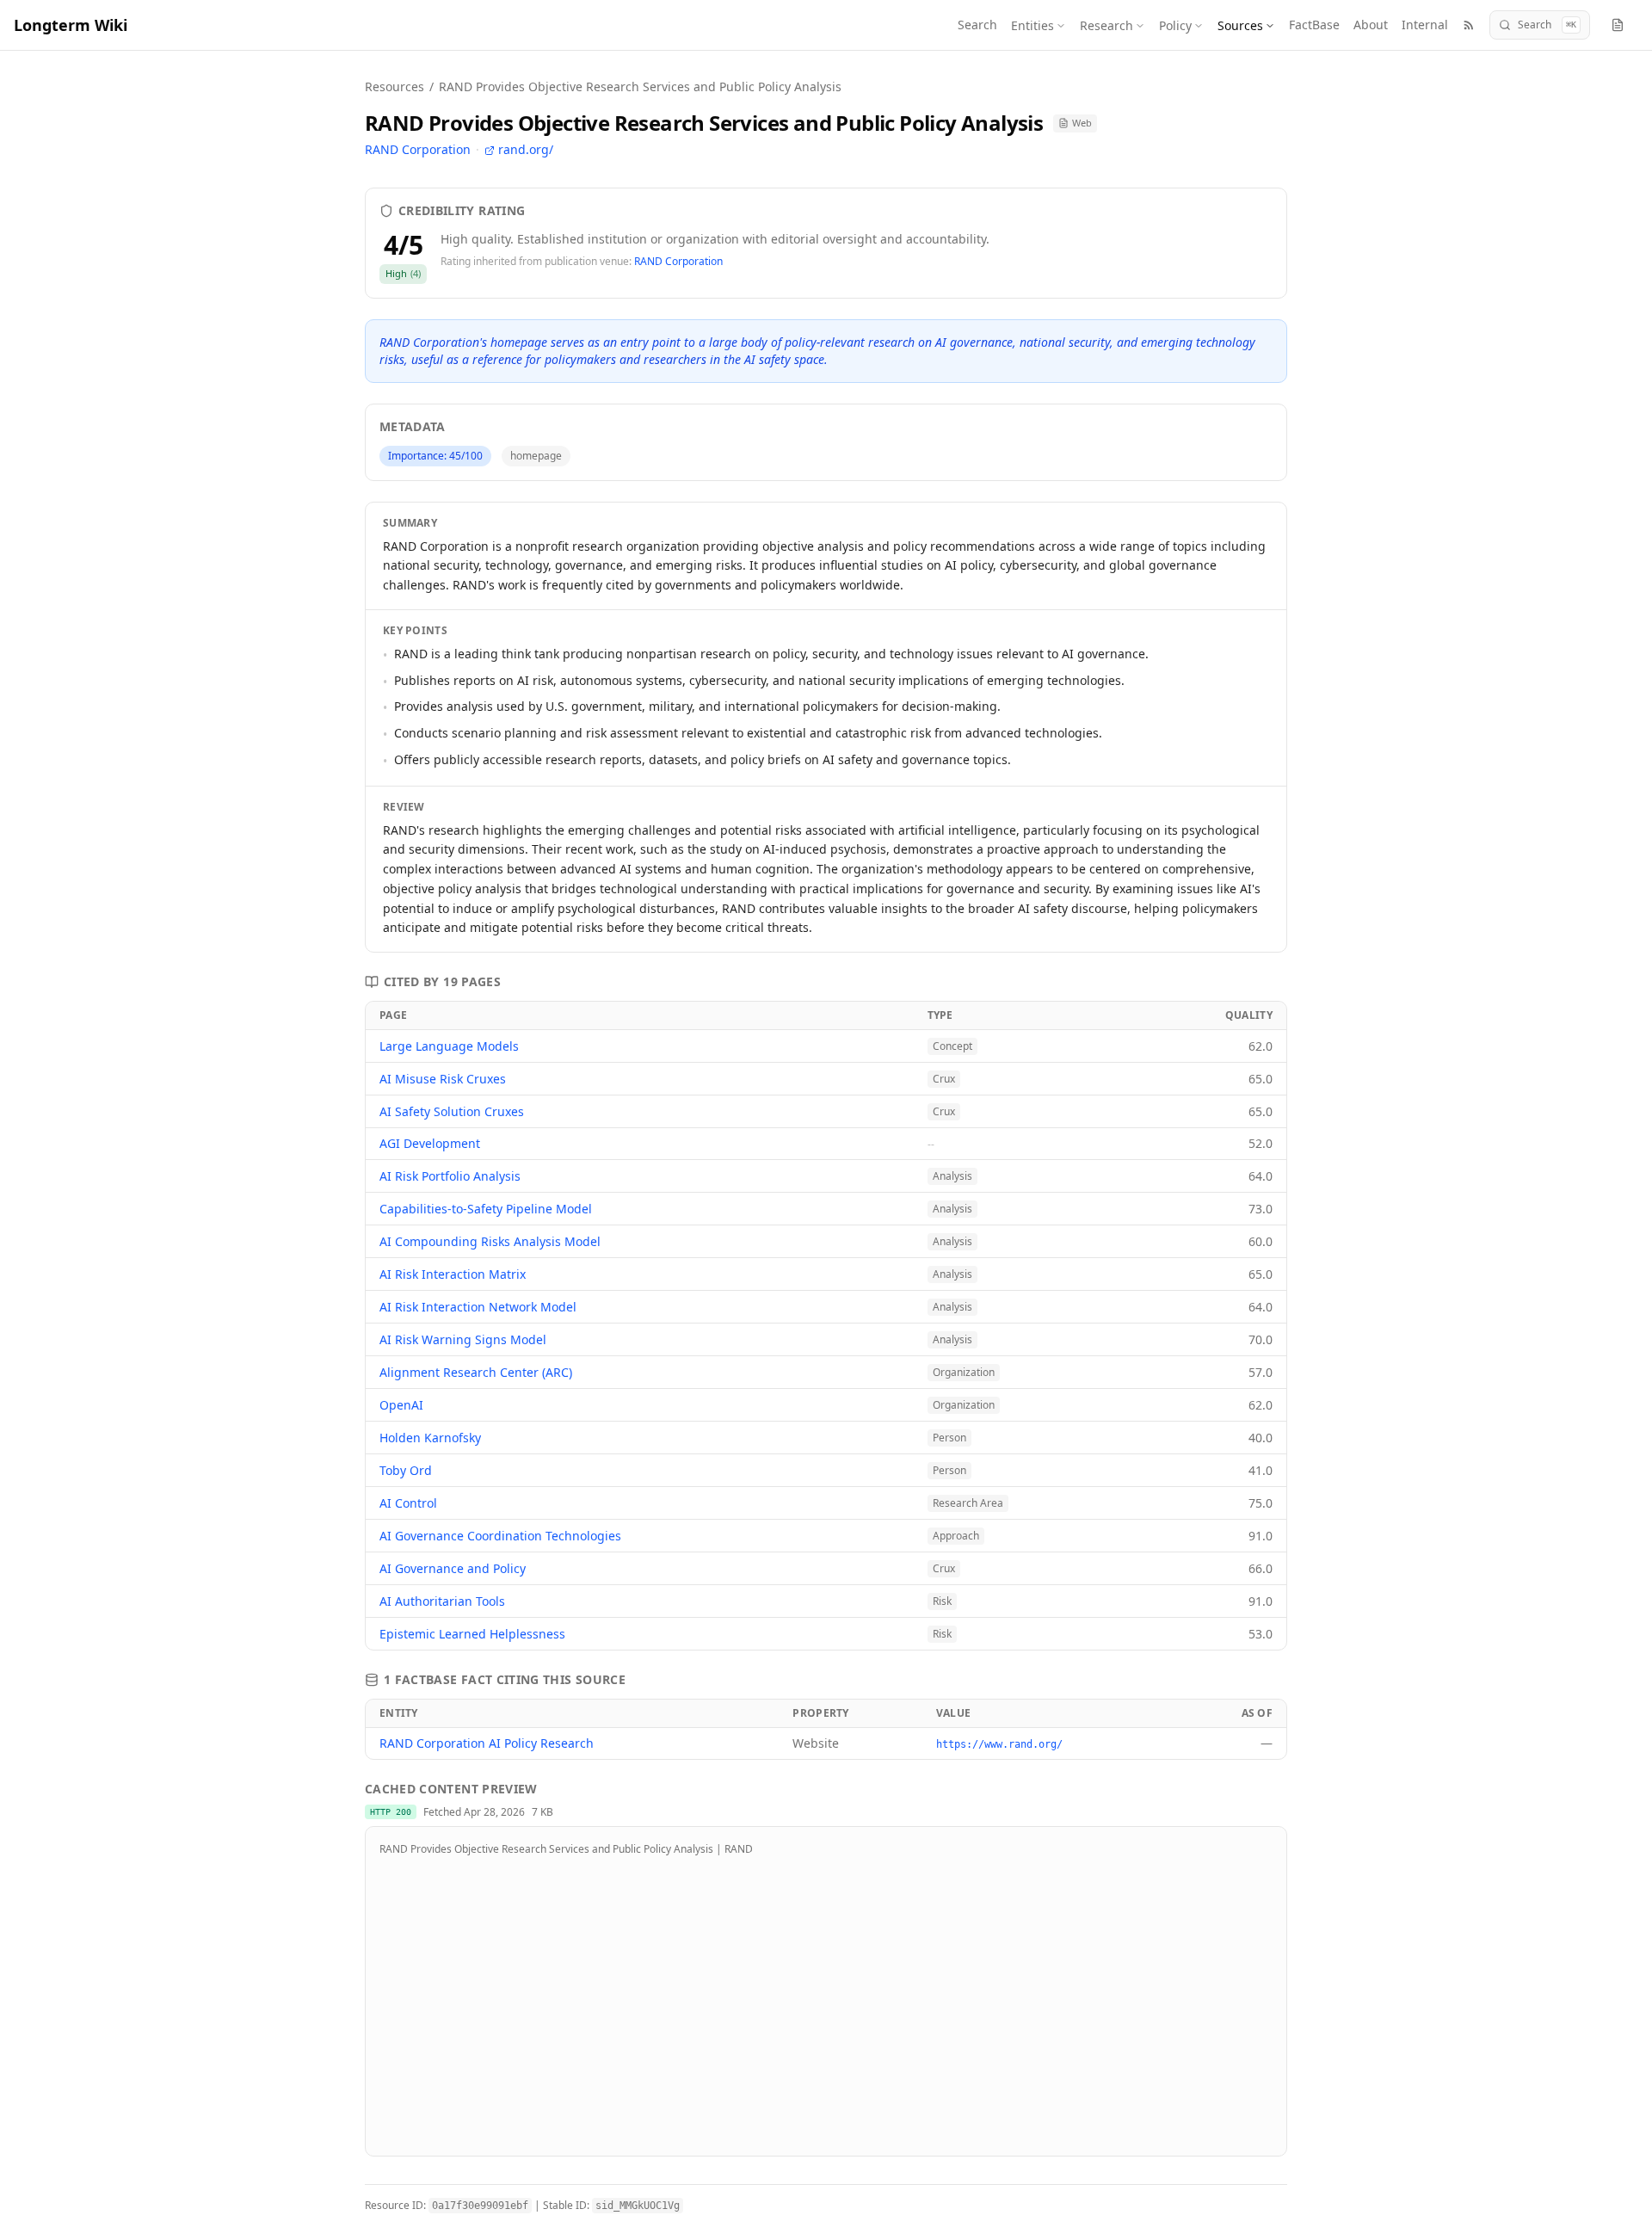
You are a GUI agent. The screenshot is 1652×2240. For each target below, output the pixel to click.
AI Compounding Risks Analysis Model (490, 1241)
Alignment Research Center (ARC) (476, 1372)
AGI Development (430, 1143)
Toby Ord (406, 1470)
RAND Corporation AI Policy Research (487, 1743)
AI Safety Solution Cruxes (452, 1111)
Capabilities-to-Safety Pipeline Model (486, 1209)
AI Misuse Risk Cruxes (443, 1079)
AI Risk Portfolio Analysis (450, 1176)
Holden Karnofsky (430, 1438)
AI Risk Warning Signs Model (463, 1339)
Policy (1175, 25)
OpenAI (401, 1405)
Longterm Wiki (71, 25)
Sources (1240, 25)
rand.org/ (526, 149)
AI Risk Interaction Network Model (478, 1307)
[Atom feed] (1469, 25)
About (1371, 25)
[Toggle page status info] (1618, 25)
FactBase (1314, 25)
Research (1106, 25)
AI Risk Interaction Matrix (453, 1274)
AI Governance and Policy (453, 1568)
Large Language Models (449, 1046)
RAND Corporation (418, 149)
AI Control (408, 1503)
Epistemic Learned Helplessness (472, 1634)
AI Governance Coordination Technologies (500, 1536)
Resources (395, 86)
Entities (1032, 25)
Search (977, 25)
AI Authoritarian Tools (442, 1601)
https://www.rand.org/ (999, 1744)
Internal (1425, 25)
